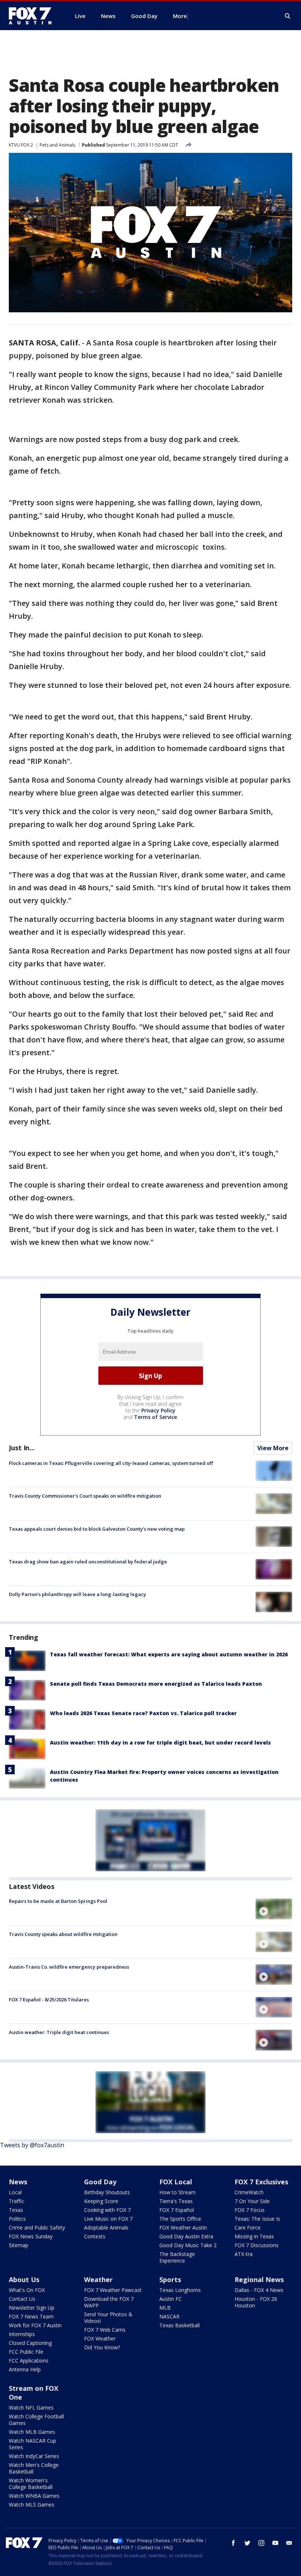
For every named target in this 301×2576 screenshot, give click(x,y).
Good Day (100, 2182)
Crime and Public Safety (37, 2227)
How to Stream (177, 2192)
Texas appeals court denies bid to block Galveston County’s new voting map (97, 1529)
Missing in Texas (254, 2236)
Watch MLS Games (32, 2505)
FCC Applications (29, 2361)
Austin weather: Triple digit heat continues (59, 2032)
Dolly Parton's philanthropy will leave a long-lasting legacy (77, 1594)
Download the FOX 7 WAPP (109, 2302)
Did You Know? (102, 2347)
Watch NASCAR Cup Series (32, 2444)
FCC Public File (26, 2352)
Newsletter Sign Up (32, 2308)
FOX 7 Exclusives (261, 2182)
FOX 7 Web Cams (105, 2330)
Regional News (259, 2279)
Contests (95, 2236)
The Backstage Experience (177, 2257)
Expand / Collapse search (288, 16)
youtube (275, 2543)
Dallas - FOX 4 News (259, 2290)
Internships (22, 2334)
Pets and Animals (57, 145)
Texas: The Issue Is (257, 2219)
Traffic (17, 2201)
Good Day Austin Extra (186, 2236)
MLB (165, 2308)
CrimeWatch (249, 2192)
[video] (274, 1909)
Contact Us (22, 2299)
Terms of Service (155, 1417)
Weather (98, 2279)
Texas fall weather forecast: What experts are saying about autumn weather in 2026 (169, 1654)
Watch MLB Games (32, 2432)
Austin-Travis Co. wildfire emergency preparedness (69, 1967)
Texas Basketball (179, 2325)
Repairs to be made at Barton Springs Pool (58, 1901)
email (289, 2543)
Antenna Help (25, 2369)
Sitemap (19, 2245)
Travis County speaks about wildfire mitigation (63, 1934)
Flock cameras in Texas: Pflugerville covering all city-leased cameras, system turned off (111, 1463)
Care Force (248, 2227)
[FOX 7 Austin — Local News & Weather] (33, 16)
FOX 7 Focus (250, 2210)
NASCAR (169, 2316)
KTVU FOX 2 (21, 145)
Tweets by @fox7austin (32, 2145)
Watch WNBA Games (34, 2496)
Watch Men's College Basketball (34, 2468)
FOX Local (176, 2182)
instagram (261, 2543)
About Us (24, 2279)
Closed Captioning (30, 2343)
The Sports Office (180, 2219)
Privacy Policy (158, 1410)
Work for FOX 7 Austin (35, 2325)
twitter (247, 2543)
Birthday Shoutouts (107, 2192)
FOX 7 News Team (31, 2316)
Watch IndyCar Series (34, 2456)
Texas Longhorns (180, 2290)
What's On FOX (27, 2290)
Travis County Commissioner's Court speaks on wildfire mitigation (85, 1496)
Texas (16, 2210)
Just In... (22, 1448)
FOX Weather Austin (183, 2227)
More (180, 16)
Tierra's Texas (176, 2201)
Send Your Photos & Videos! (108, 2318)
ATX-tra (244, 2254)
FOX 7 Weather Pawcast (113, 2290)
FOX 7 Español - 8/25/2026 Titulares (49, 2000)
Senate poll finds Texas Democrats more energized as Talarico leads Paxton (156, 1684)
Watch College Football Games (36, 2420)
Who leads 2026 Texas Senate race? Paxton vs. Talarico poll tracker (143, 1713)
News (18, 2182)
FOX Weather (100, 2338)
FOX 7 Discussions (257, 2245)
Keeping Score (101, 2201)
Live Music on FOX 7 (108, 2219)
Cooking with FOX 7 (107, 2210)
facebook (233, 2543)
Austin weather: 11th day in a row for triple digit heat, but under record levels (160, 1743)
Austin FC (171, 2299)
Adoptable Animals (106, 2227)
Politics (17, 2219)
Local (15, 2192)
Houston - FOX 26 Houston (256, 2302)
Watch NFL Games (31, 2408)
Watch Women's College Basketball (31, 2484)
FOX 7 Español (177, 2210)
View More (273, 1448)
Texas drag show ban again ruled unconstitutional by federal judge (88, 1562)
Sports (170, 2279)
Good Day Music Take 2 (188, 2245)
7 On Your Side (252, 2201)
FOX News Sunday (31, 2236)
